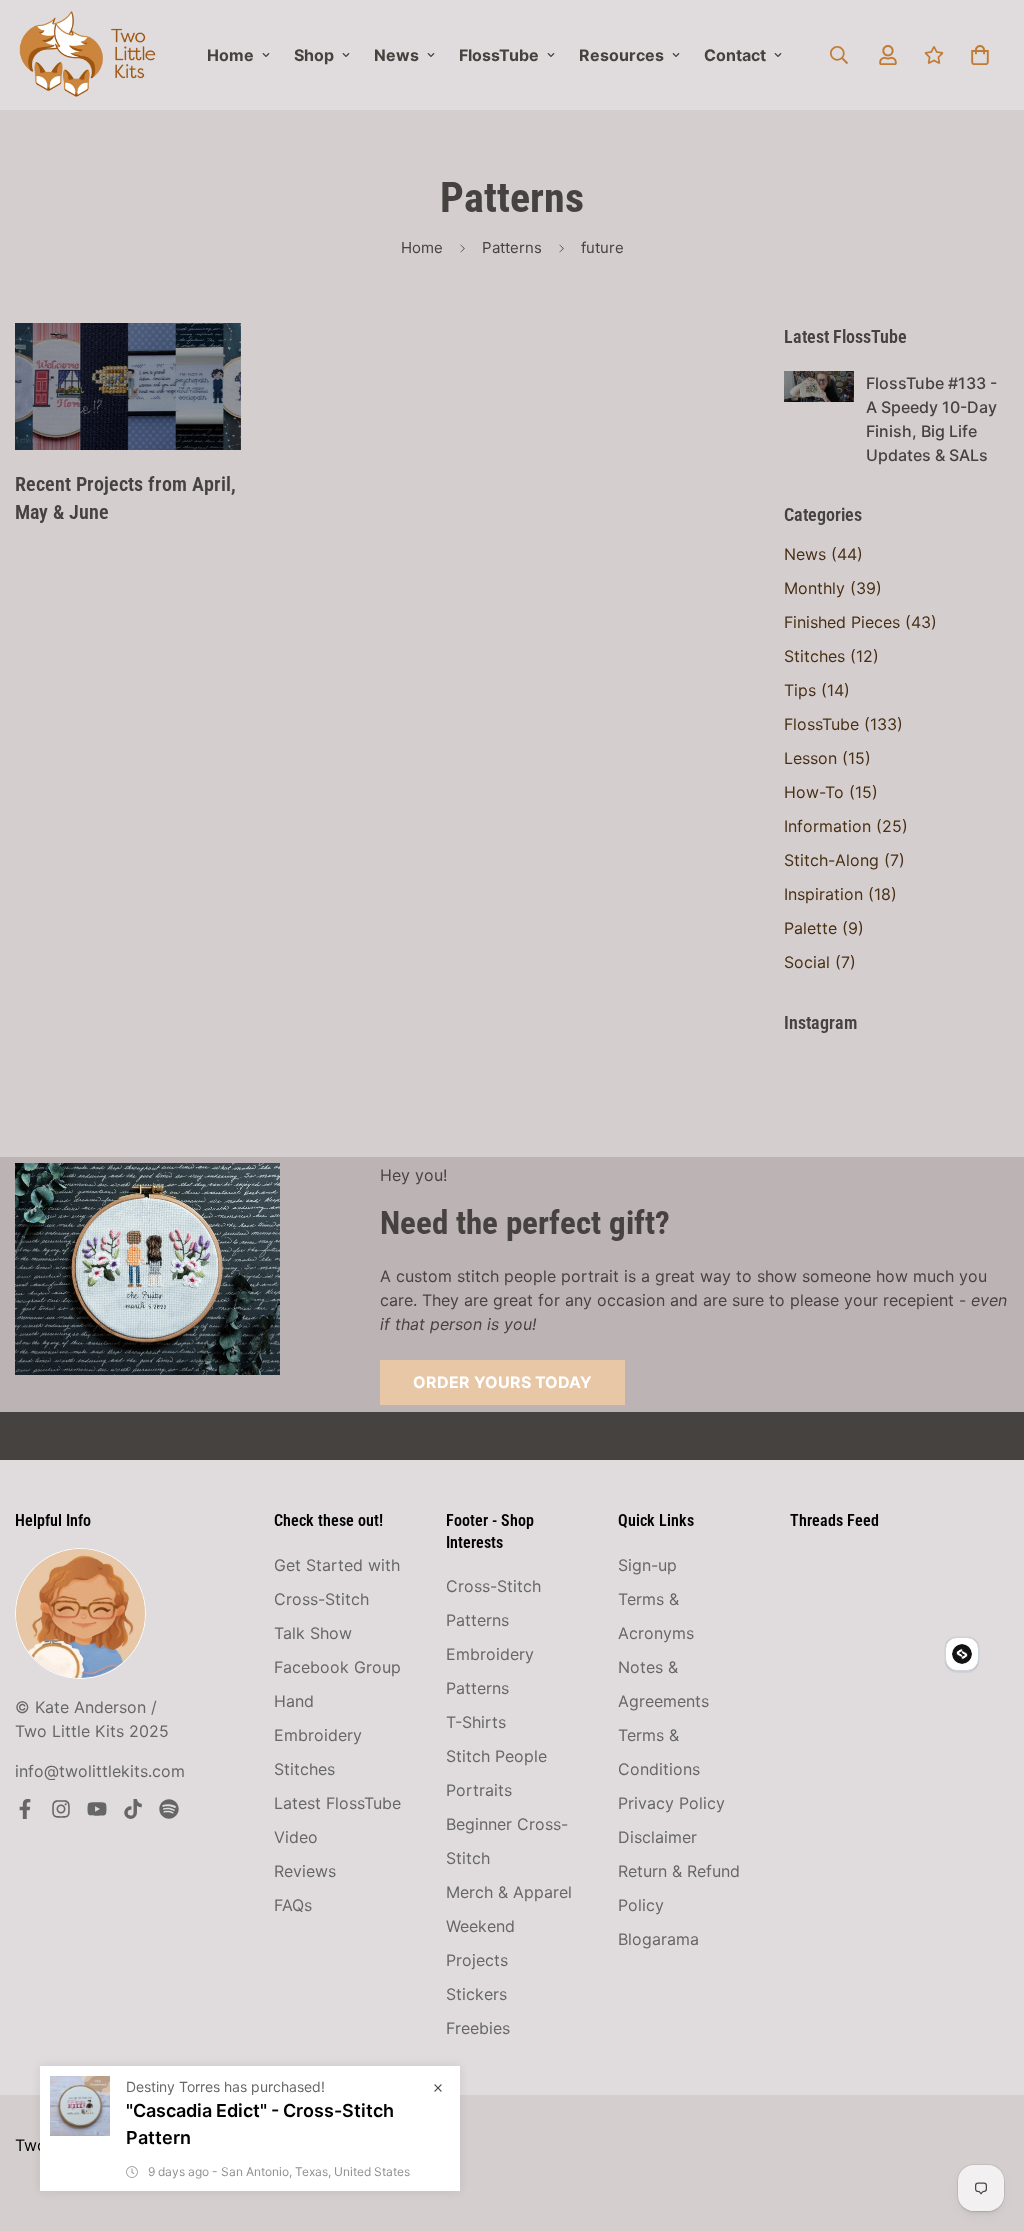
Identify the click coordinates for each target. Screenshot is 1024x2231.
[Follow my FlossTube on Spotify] (169, 1809)
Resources (621, 55)
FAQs (293, 1905)
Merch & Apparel (509, 1892)
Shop (314, 55)
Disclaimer (657, 1837)
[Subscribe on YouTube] (97, 1809)
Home (230, 55)
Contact (735, 55)
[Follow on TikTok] (133, 1809)
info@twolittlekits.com (100, 1771)
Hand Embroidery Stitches (318, 1735)
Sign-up (647, 1565)
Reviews (305, 1871)
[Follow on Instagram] (61, 1809)
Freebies (478, 2028)
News (396, 55)
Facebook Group (337, 1667)
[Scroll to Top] (985, 2122)
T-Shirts (476, 1722)
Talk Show (313, 1633)
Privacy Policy (671, 1803)
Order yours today (502, 1382)
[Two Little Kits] (87, 55)
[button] (980, 55)
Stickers (476, 1994)
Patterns (512, 247)
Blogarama (658, 1939)
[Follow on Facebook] (25, 1809)
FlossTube (499, 55)
